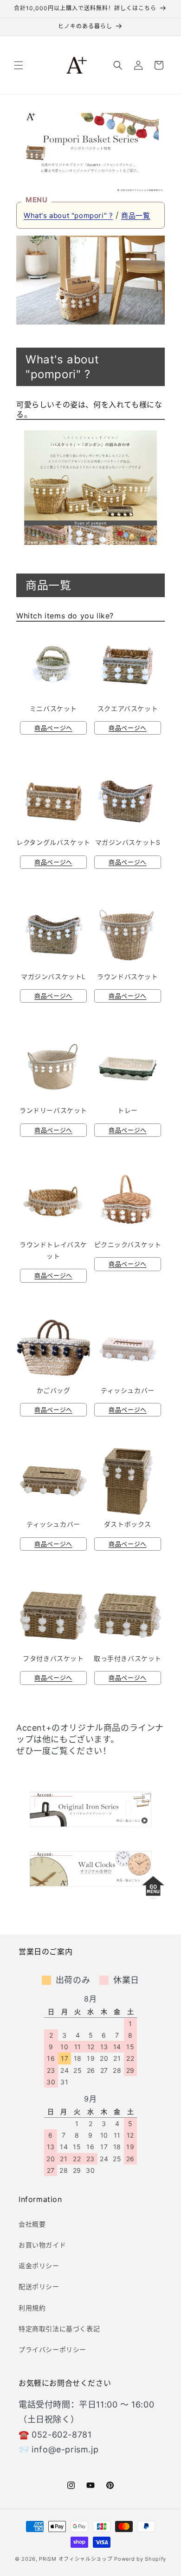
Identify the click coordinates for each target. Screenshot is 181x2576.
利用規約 (32, 2308)
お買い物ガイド (42, 2245)
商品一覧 (136, 215)
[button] (19, 65)
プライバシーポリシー (52, 2349)
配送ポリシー (39, 2286)
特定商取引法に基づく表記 (59, 2329)
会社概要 (32, 2224)
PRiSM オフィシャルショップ (76, 2559)
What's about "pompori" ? (68, 215)
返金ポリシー (39, 2266)
